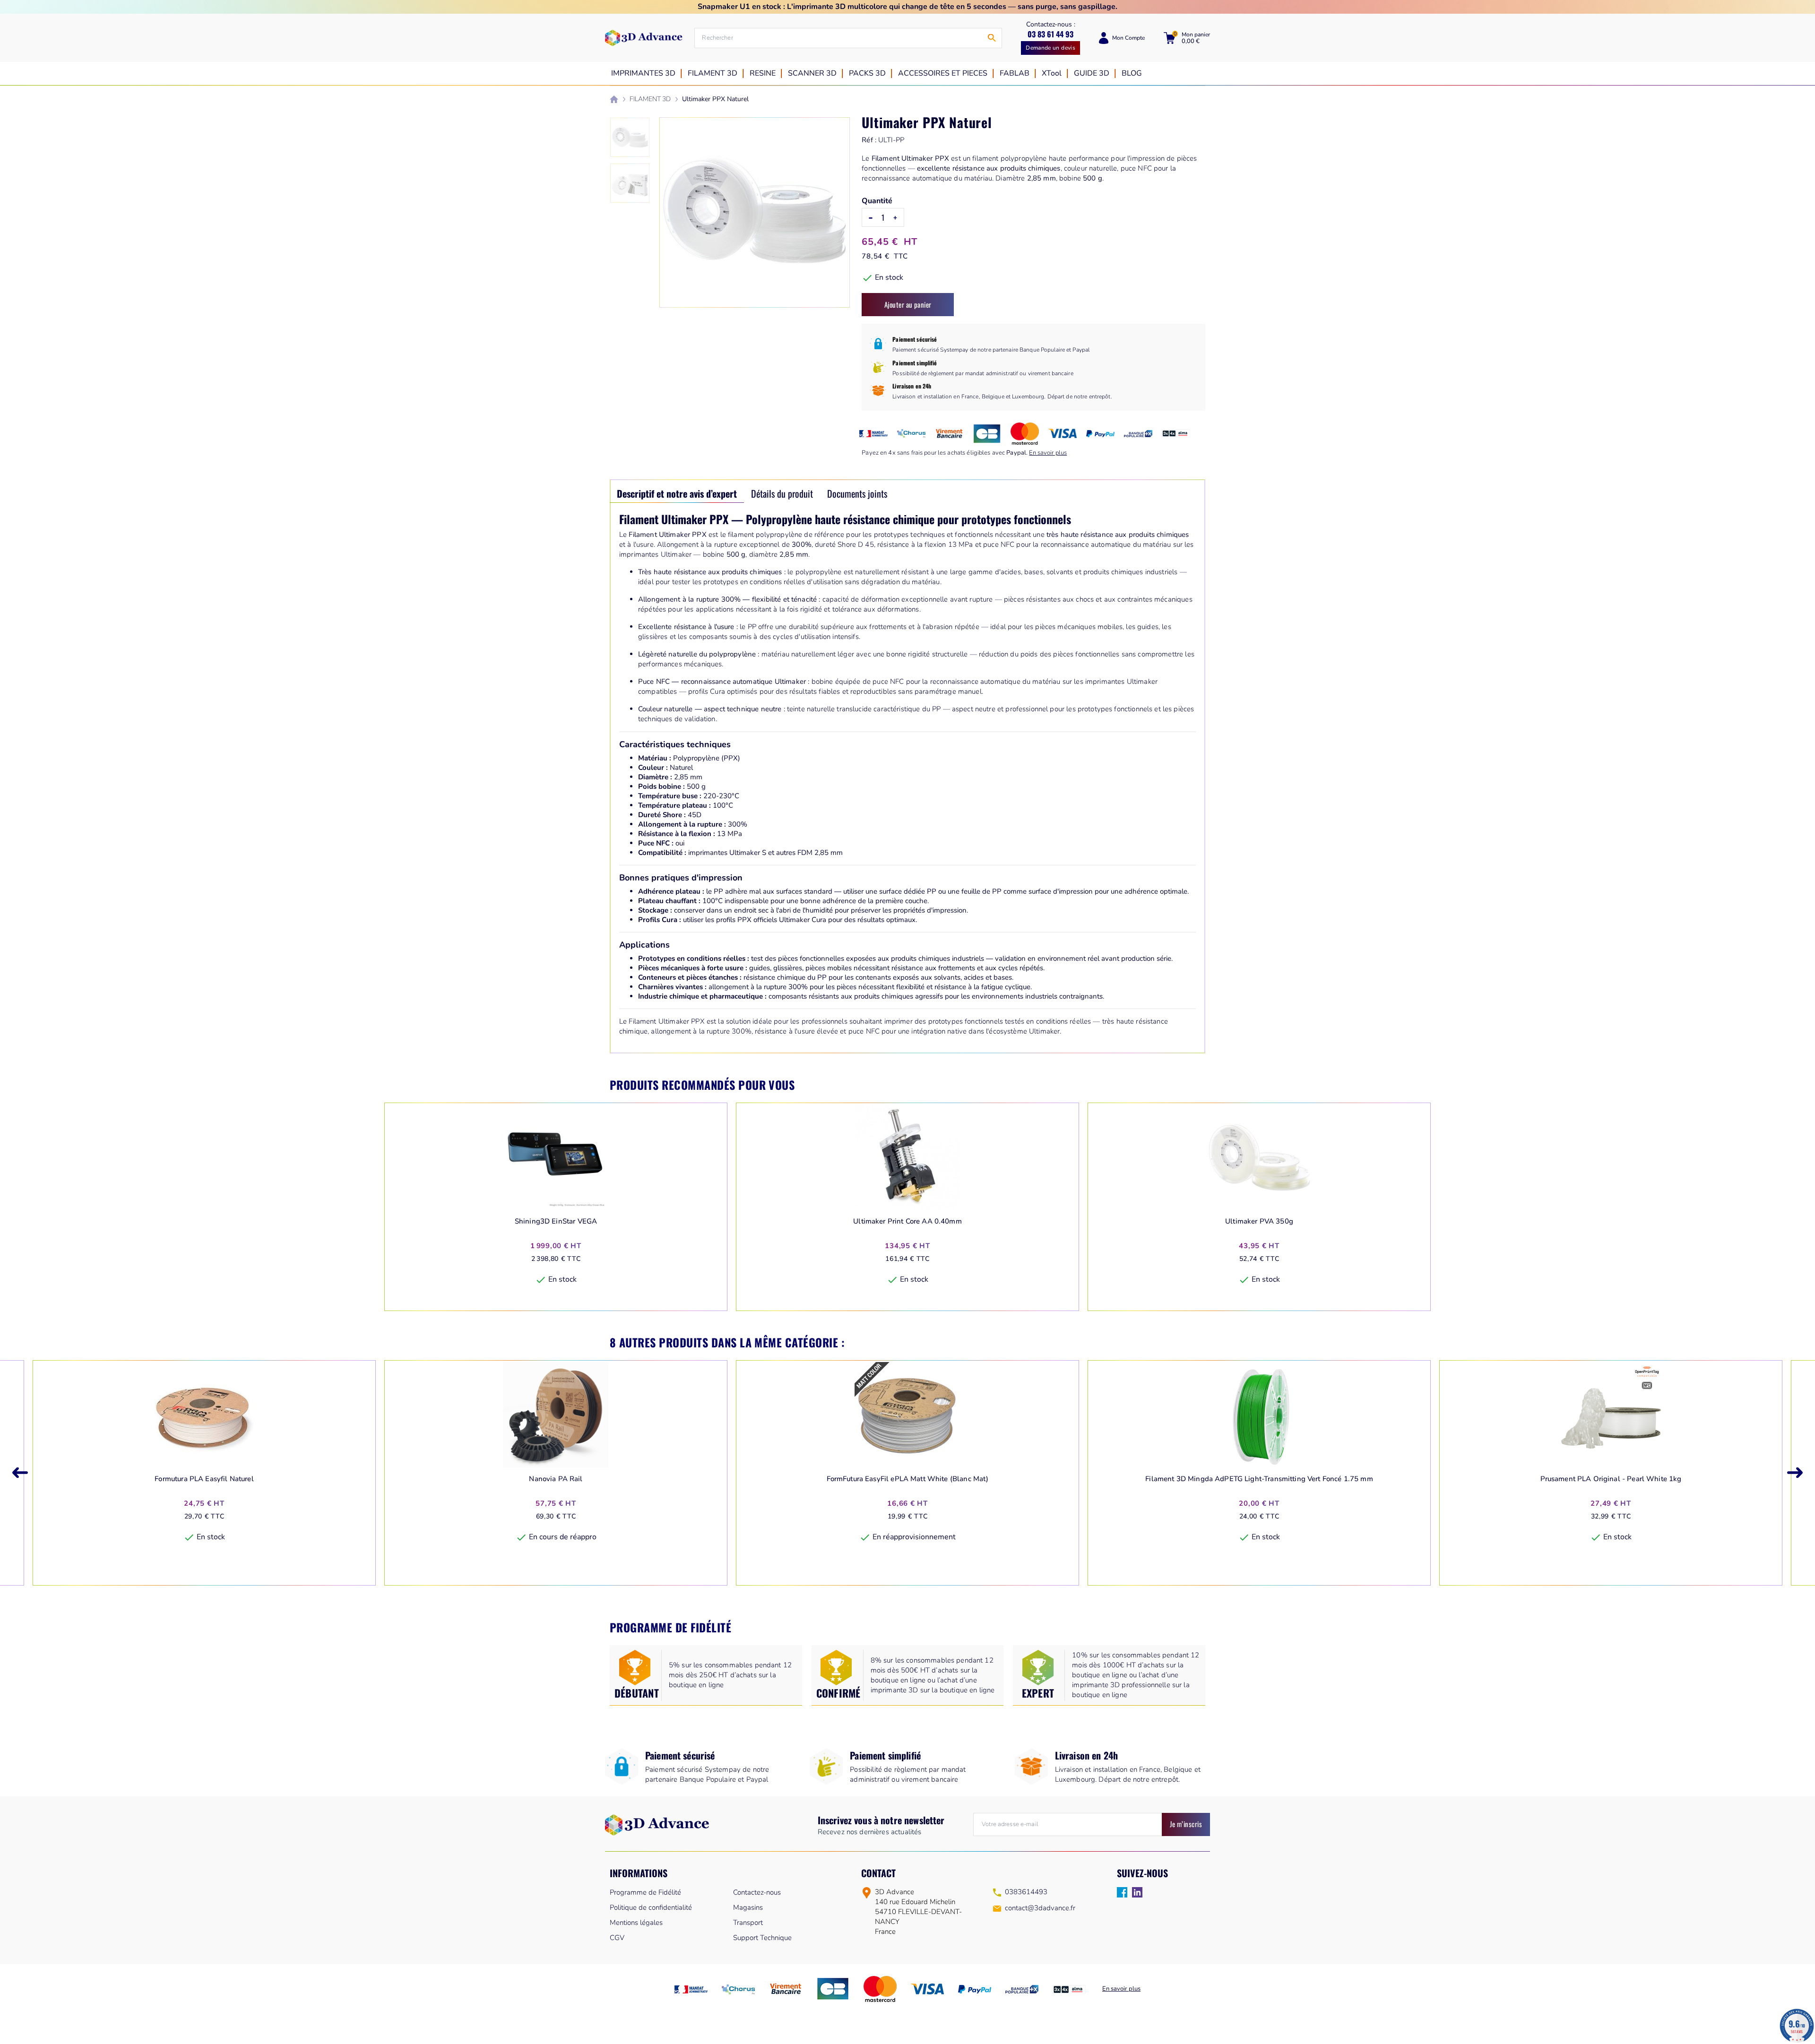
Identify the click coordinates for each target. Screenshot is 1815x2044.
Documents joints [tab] (857, 493)
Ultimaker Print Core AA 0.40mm (907, 1221)
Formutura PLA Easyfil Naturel (204, 1479)
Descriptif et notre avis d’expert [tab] (677, 493)
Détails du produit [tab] (782, 493)
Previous (20, 1473)
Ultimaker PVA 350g (1259, 1221)
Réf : (869, 140)
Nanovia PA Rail (556, 1479)
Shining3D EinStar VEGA (556, 1221)
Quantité (877, 201)
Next (1795, 1473)
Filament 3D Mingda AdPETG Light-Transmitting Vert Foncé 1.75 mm (1259, 1479)
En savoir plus (1048, 453)
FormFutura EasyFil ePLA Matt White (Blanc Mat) (908, 1479)
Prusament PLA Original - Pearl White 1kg (1611, 1479)
